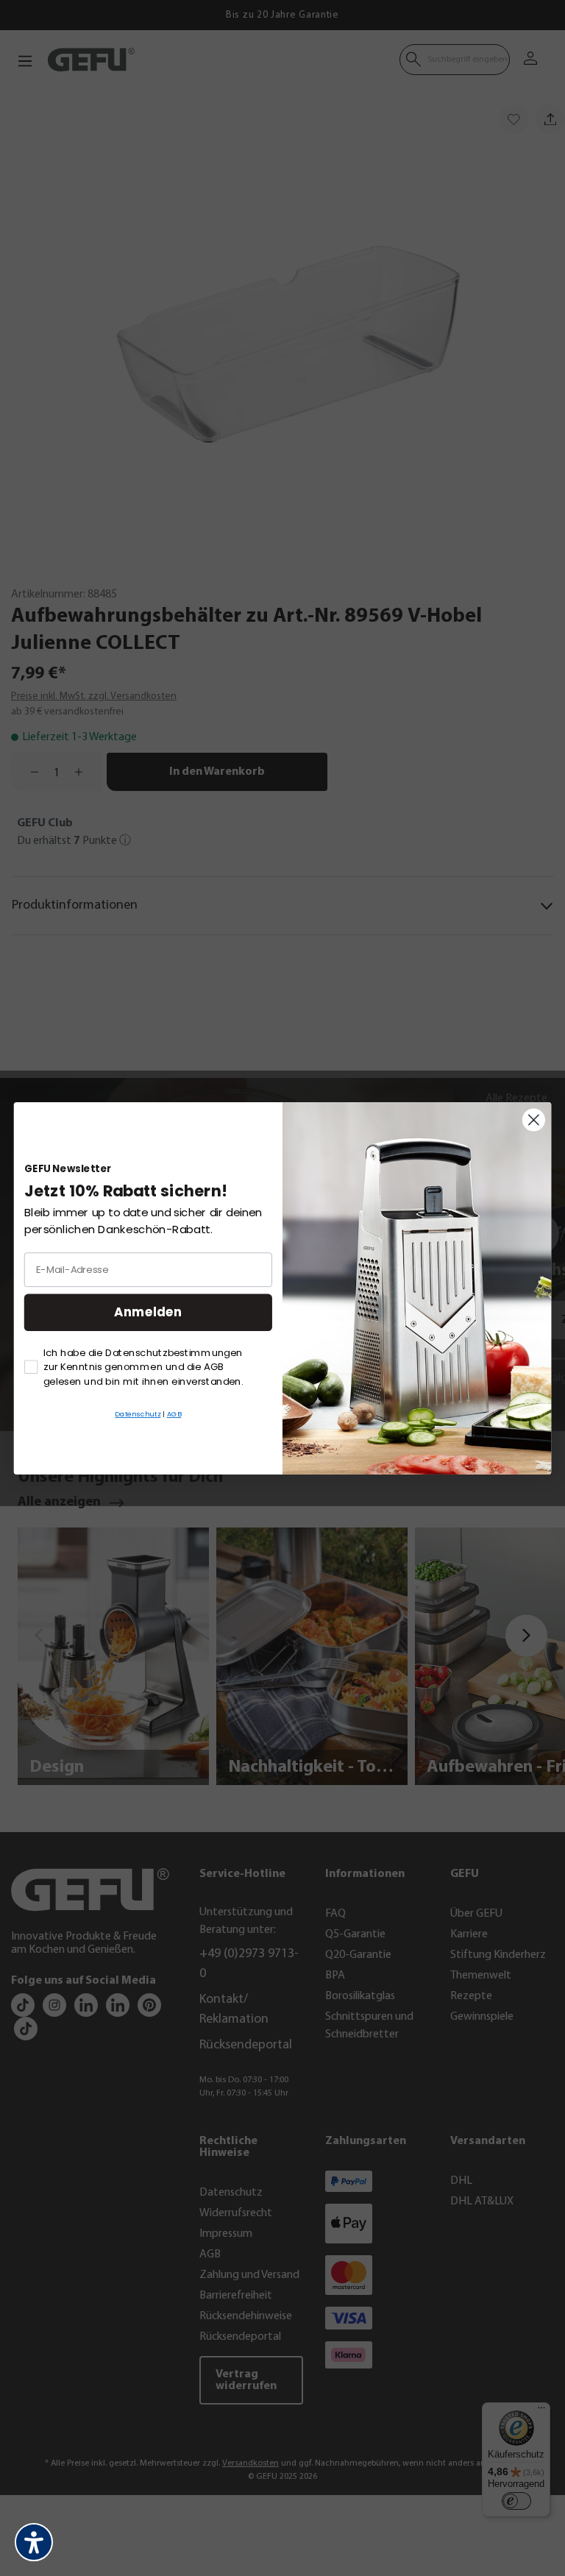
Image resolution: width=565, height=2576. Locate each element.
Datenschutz (138, 1413)
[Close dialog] (534, 1120)
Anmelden (148, 1312)
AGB (174, 1413)
